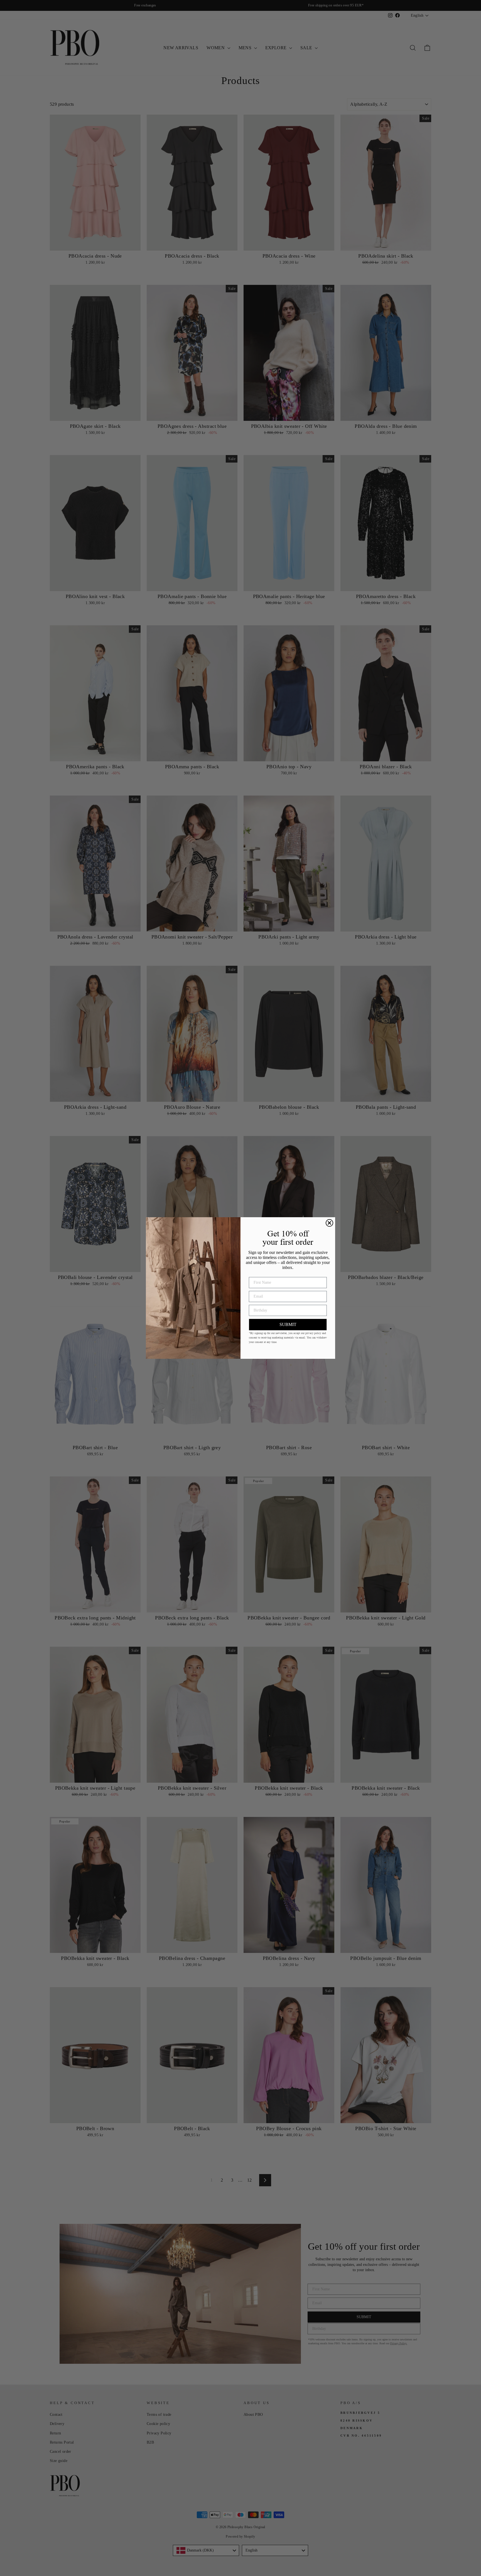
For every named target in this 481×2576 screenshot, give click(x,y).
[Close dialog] (329, 1223)
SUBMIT (288, 1324)
